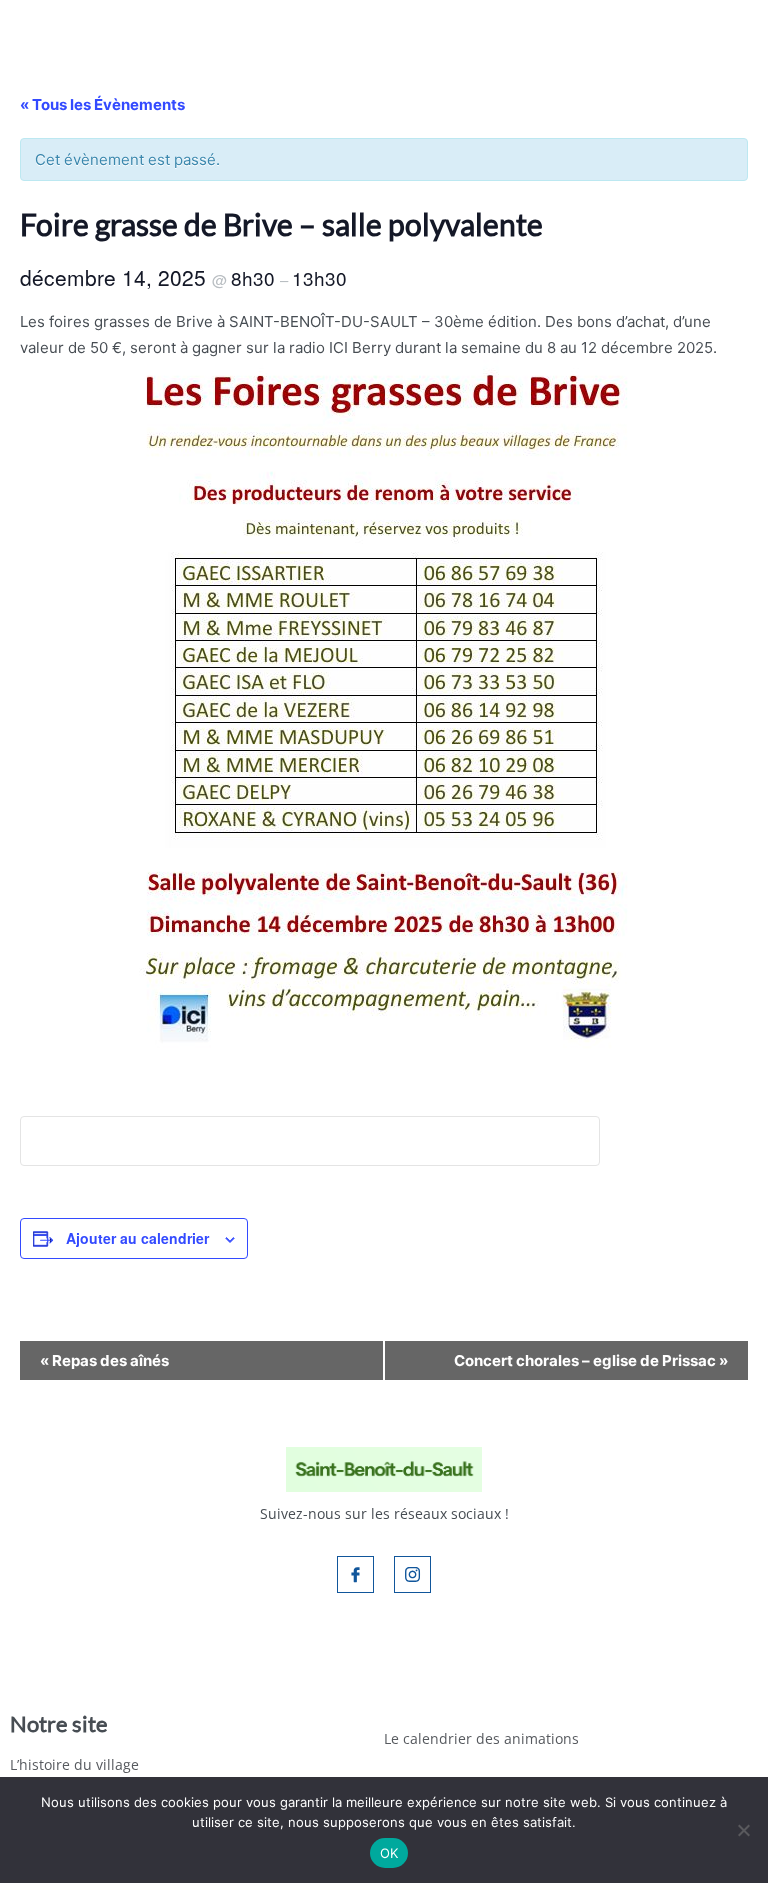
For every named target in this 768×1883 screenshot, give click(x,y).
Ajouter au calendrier (137, 1238)
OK (389, 1853)
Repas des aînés (104, 1360)
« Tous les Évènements (102, 104)
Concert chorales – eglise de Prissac (591, 1360)
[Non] (743, 1830)
